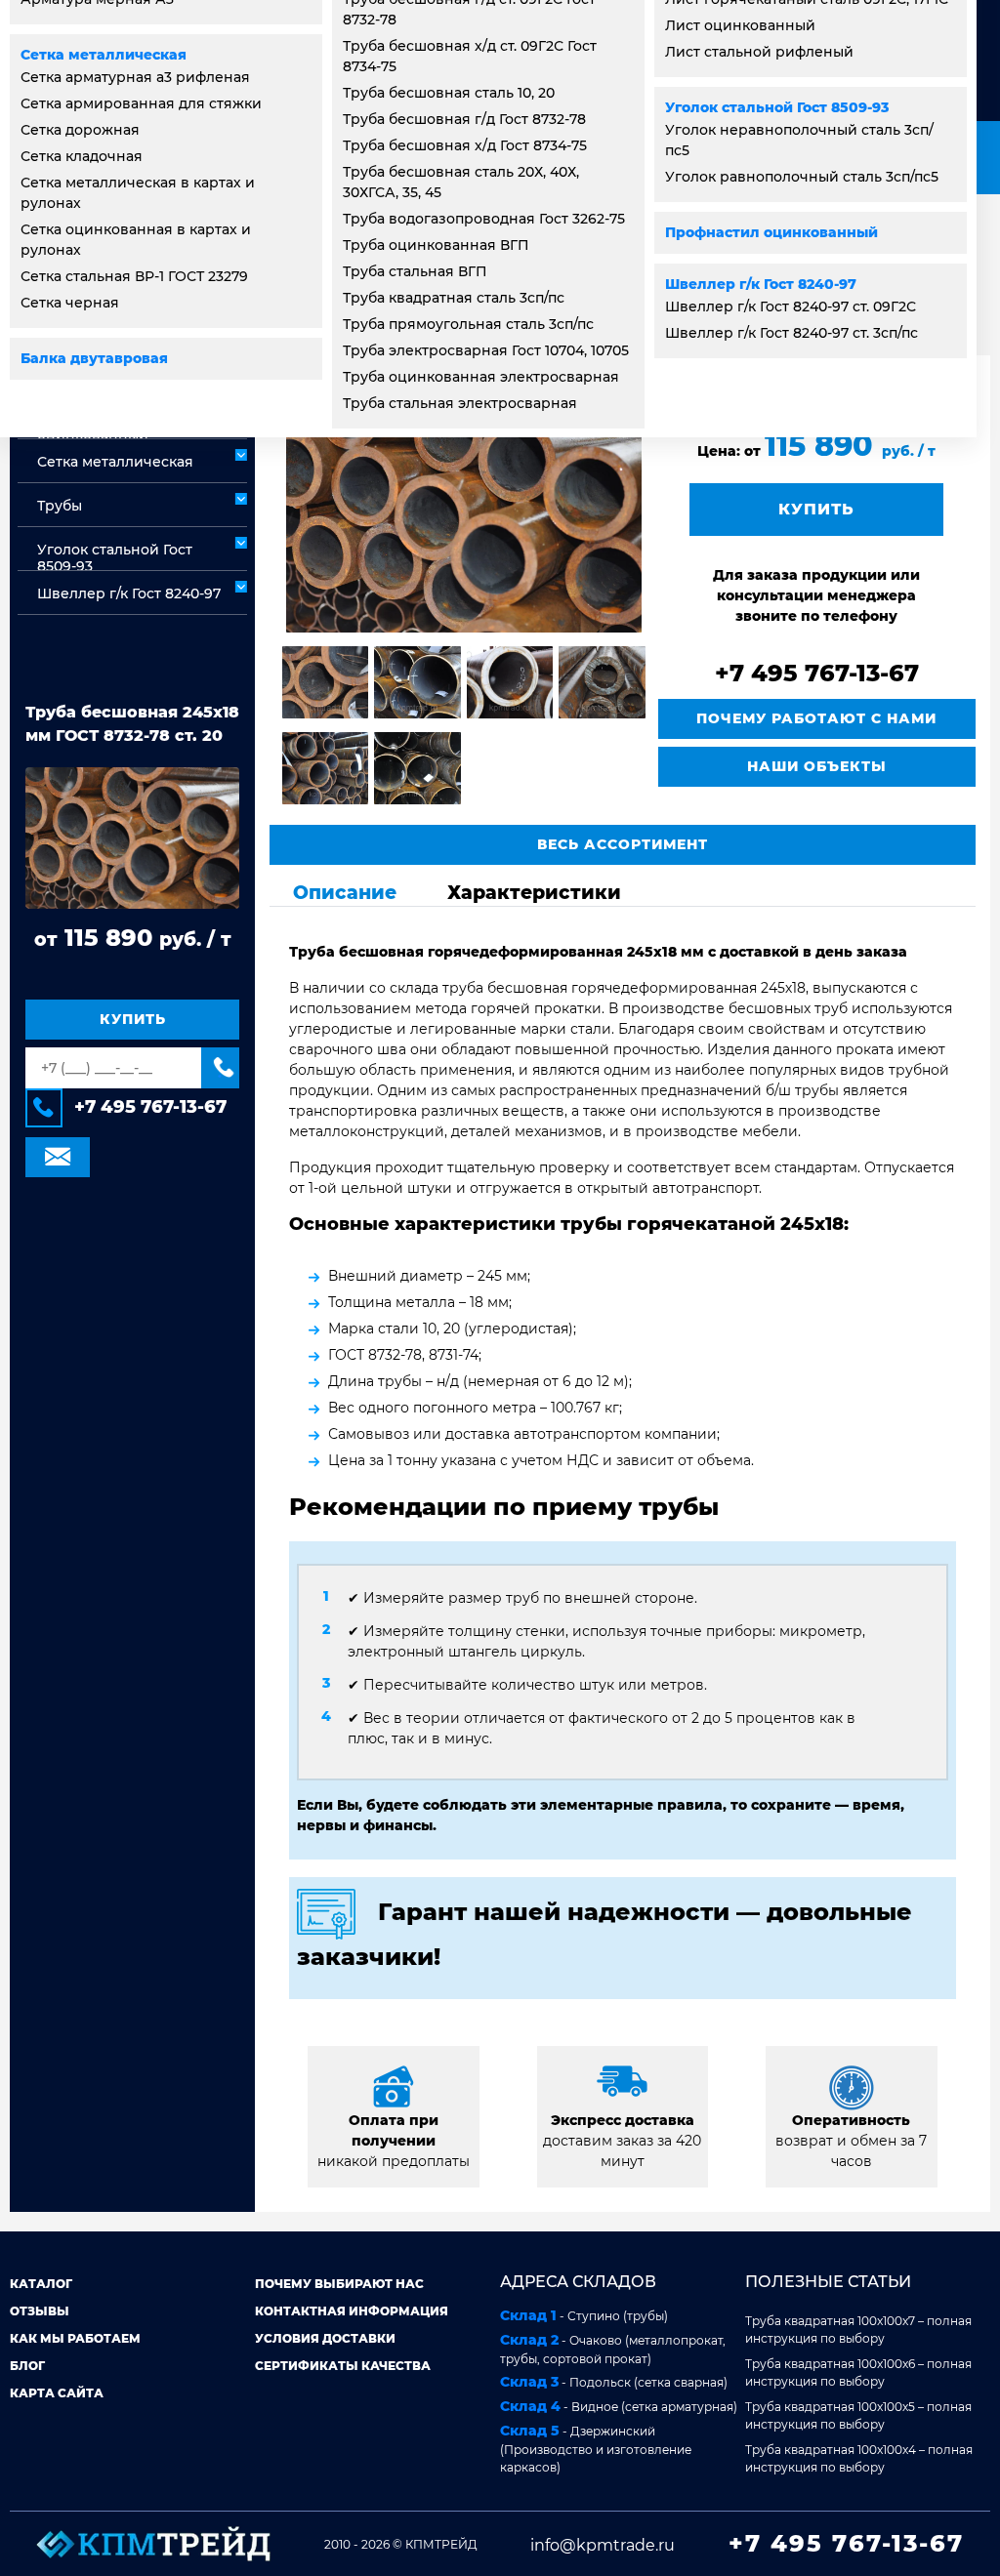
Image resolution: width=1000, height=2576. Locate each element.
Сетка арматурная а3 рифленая (135, 77)
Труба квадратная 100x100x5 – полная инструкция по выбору (858, 2415)
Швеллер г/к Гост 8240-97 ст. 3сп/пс (792, 333)
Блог (27, 2366)
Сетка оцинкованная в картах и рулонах (136, 240)
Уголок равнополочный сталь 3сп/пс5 (802, 177)
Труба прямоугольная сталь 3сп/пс (468, 324)
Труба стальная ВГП (415, 271)
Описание (345, 892)
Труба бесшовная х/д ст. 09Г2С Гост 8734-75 (470, 56)
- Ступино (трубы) (584, 2315)
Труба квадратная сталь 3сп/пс (454, 298)
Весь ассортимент (623, 844)
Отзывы (40, 2311)
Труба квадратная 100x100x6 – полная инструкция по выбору (858, 2372)
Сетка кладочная (82, 156)
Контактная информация (352, 2311)
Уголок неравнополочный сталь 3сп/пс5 (799, 140)
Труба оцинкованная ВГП (436, 245)
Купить (133, 1019)
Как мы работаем (75, 2338)
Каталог (41, 2284)
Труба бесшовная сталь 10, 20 (449, 93)
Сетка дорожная (80, 130)
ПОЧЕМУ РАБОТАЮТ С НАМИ (816, 718)
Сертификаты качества (343, 2366)
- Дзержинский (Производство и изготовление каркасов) (596, 2448)
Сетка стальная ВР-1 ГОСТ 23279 (134, 276)
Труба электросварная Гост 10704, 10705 (486, 350)
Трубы (60, 506)
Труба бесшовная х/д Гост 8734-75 (465, 145)
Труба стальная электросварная (460, 403)
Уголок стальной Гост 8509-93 (777, 107)
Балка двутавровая (94, 358)
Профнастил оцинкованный (771, 232)
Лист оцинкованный (740, 25)
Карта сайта (57, 2393)
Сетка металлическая (104, 55)
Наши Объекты (817, 766)
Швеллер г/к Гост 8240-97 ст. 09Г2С (791, 307)
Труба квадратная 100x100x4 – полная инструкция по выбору (859, 2458)
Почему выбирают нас (339, 2284)
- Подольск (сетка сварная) (614, 2382)
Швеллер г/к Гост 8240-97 (761, 284)
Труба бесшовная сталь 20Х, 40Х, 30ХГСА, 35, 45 (461, 182)
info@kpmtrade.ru (603, 2545)
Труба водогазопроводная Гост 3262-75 (484, 219)
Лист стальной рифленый (759, 52)
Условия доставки (325, 2338)
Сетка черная (70, 303)
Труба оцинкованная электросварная (481, 377)
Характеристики (534, 892)
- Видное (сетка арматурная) (619, 2406)
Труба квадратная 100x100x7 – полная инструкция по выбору (858, 2330)
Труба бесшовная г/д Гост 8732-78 (464, 119)
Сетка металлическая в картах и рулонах (138, 193)
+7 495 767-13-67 (150, 1107)
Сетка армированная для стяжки (141, 103)
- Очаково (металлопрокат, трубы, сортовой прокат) (613, 2349)
